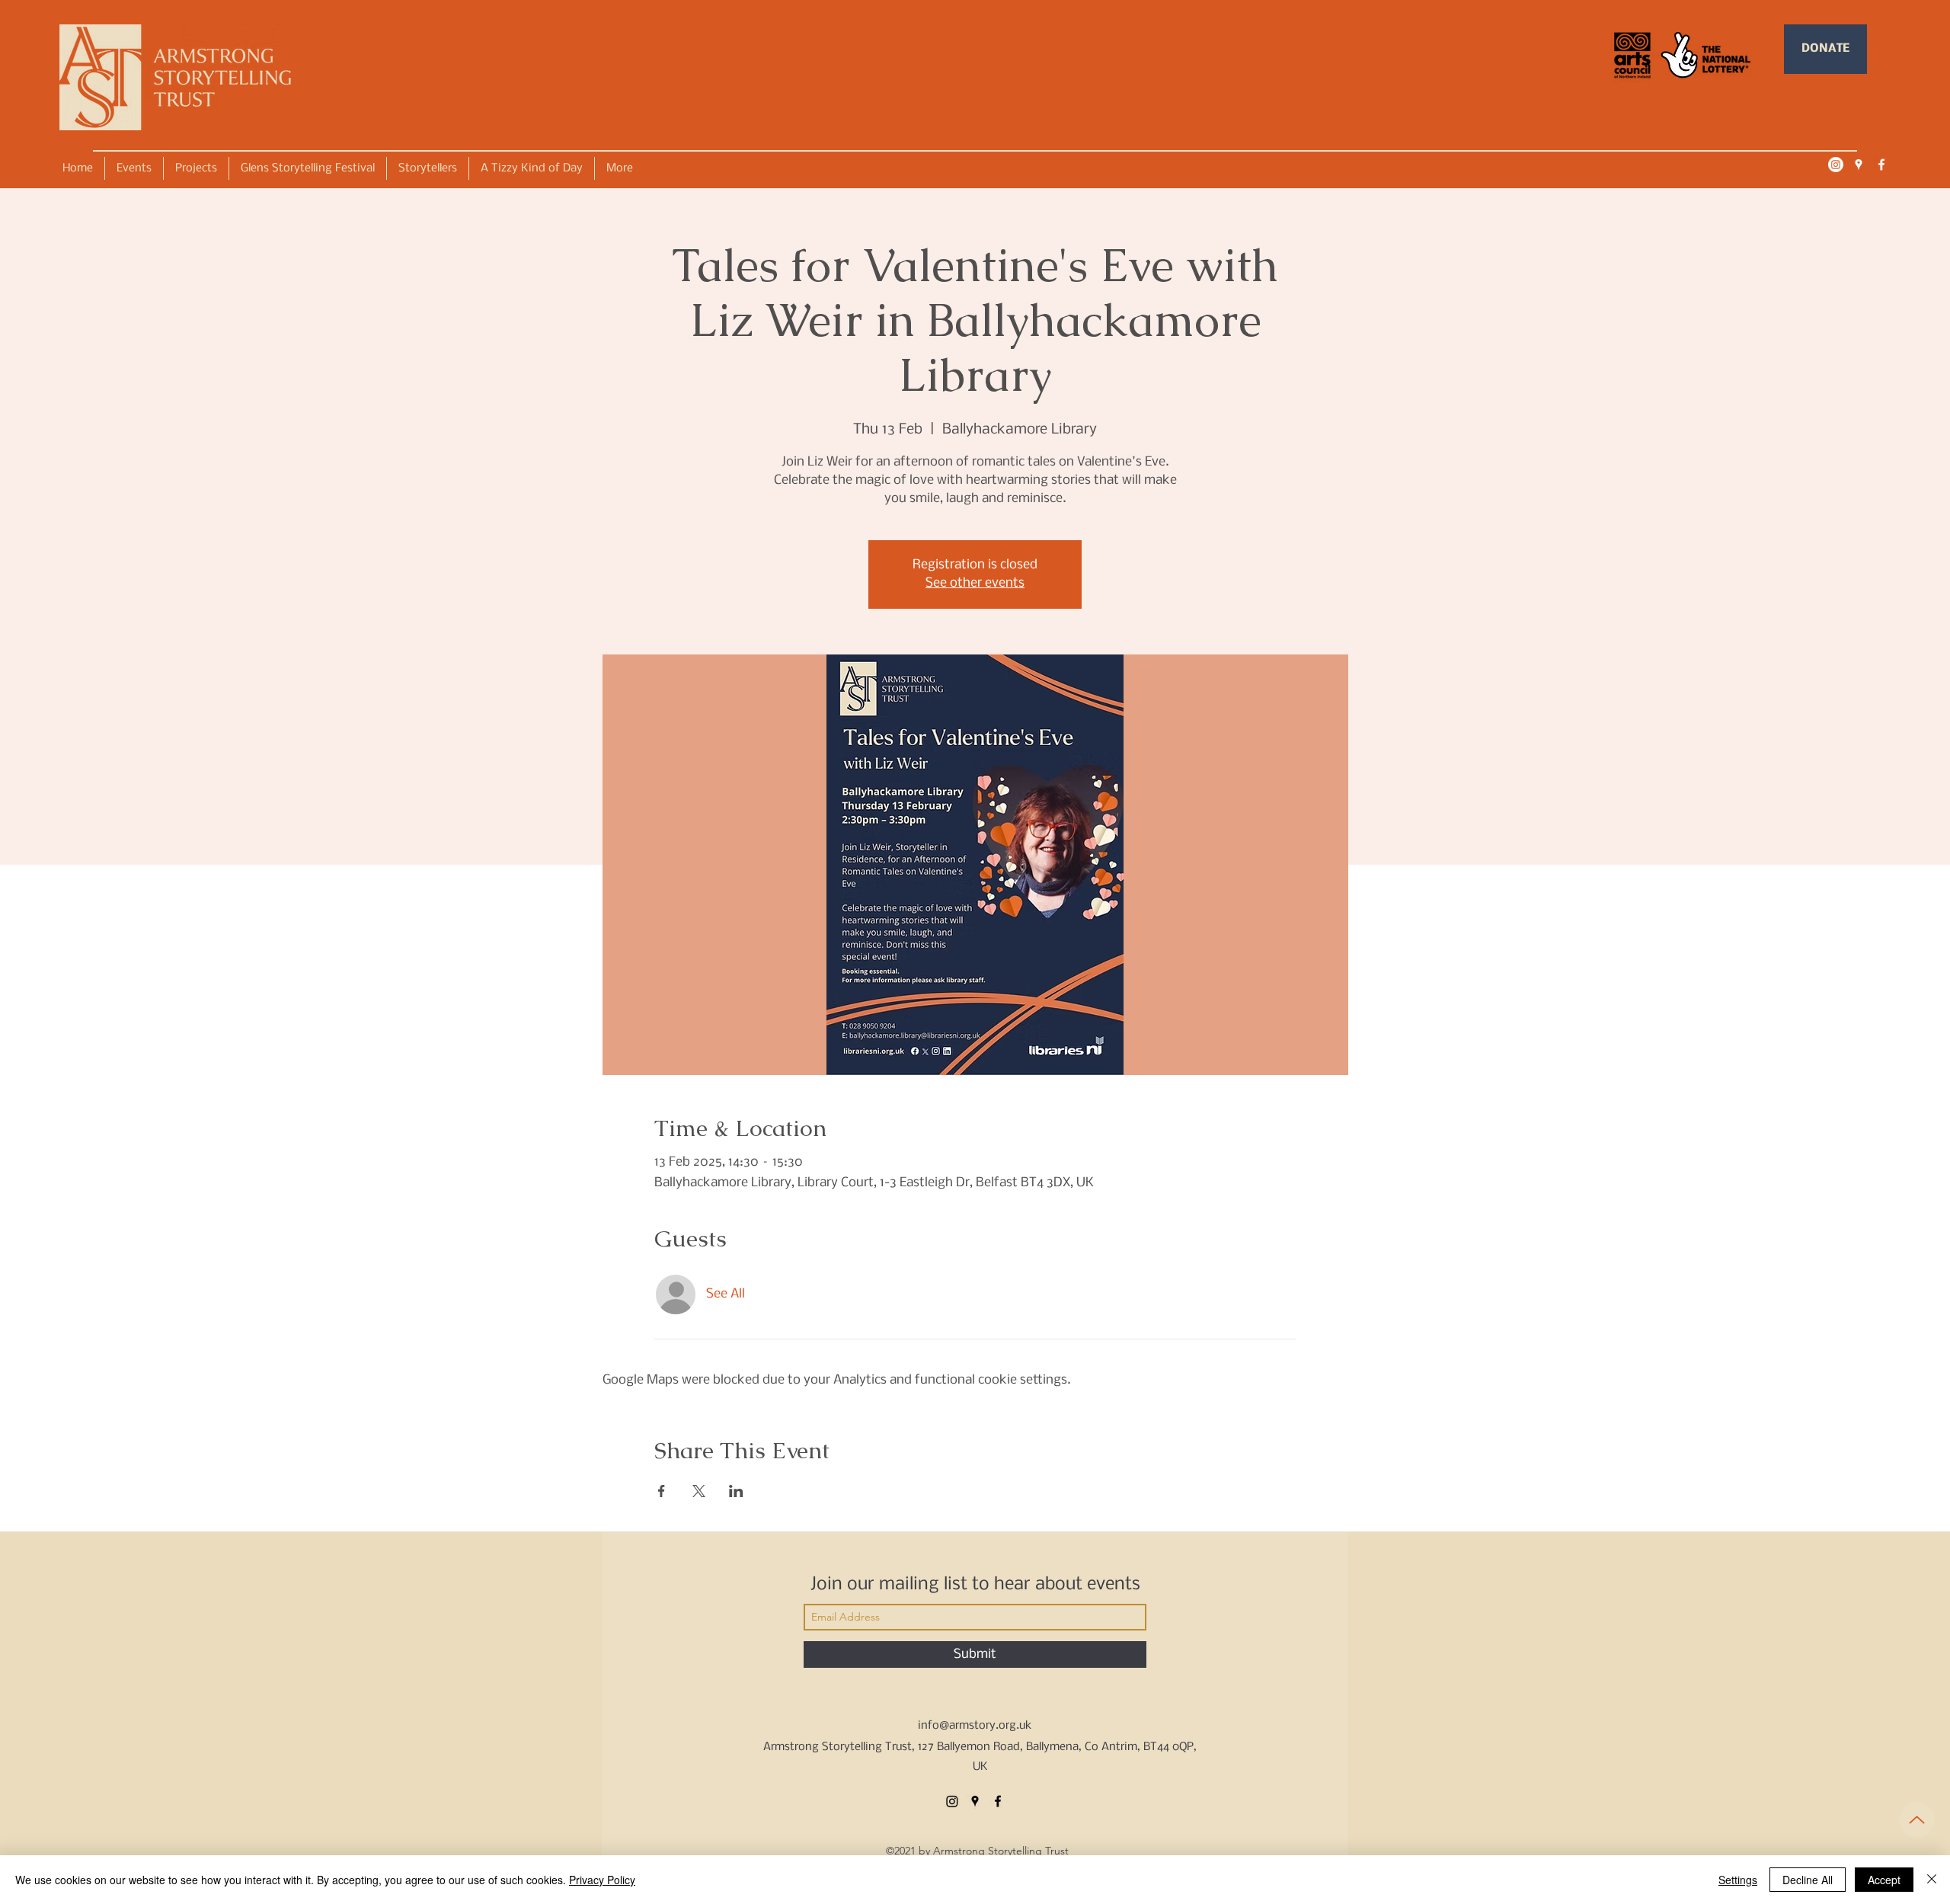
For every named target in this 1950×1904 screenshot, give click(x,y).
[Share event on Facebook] (662, 1491)
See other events (975, 583)
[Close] (1932, 1880)
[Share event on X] (699, 1491)
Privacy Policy (602, 1880)
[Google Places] (1859, 165)
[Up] (1917, 1820)
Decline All (1808, 1880)
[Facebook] (1881, 165)
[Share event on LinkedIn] (736, 1491)
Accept (1884, 1880)
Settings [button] (1738, 1880)
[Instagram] (1836, 165)
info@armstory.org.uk (975, 1726)
